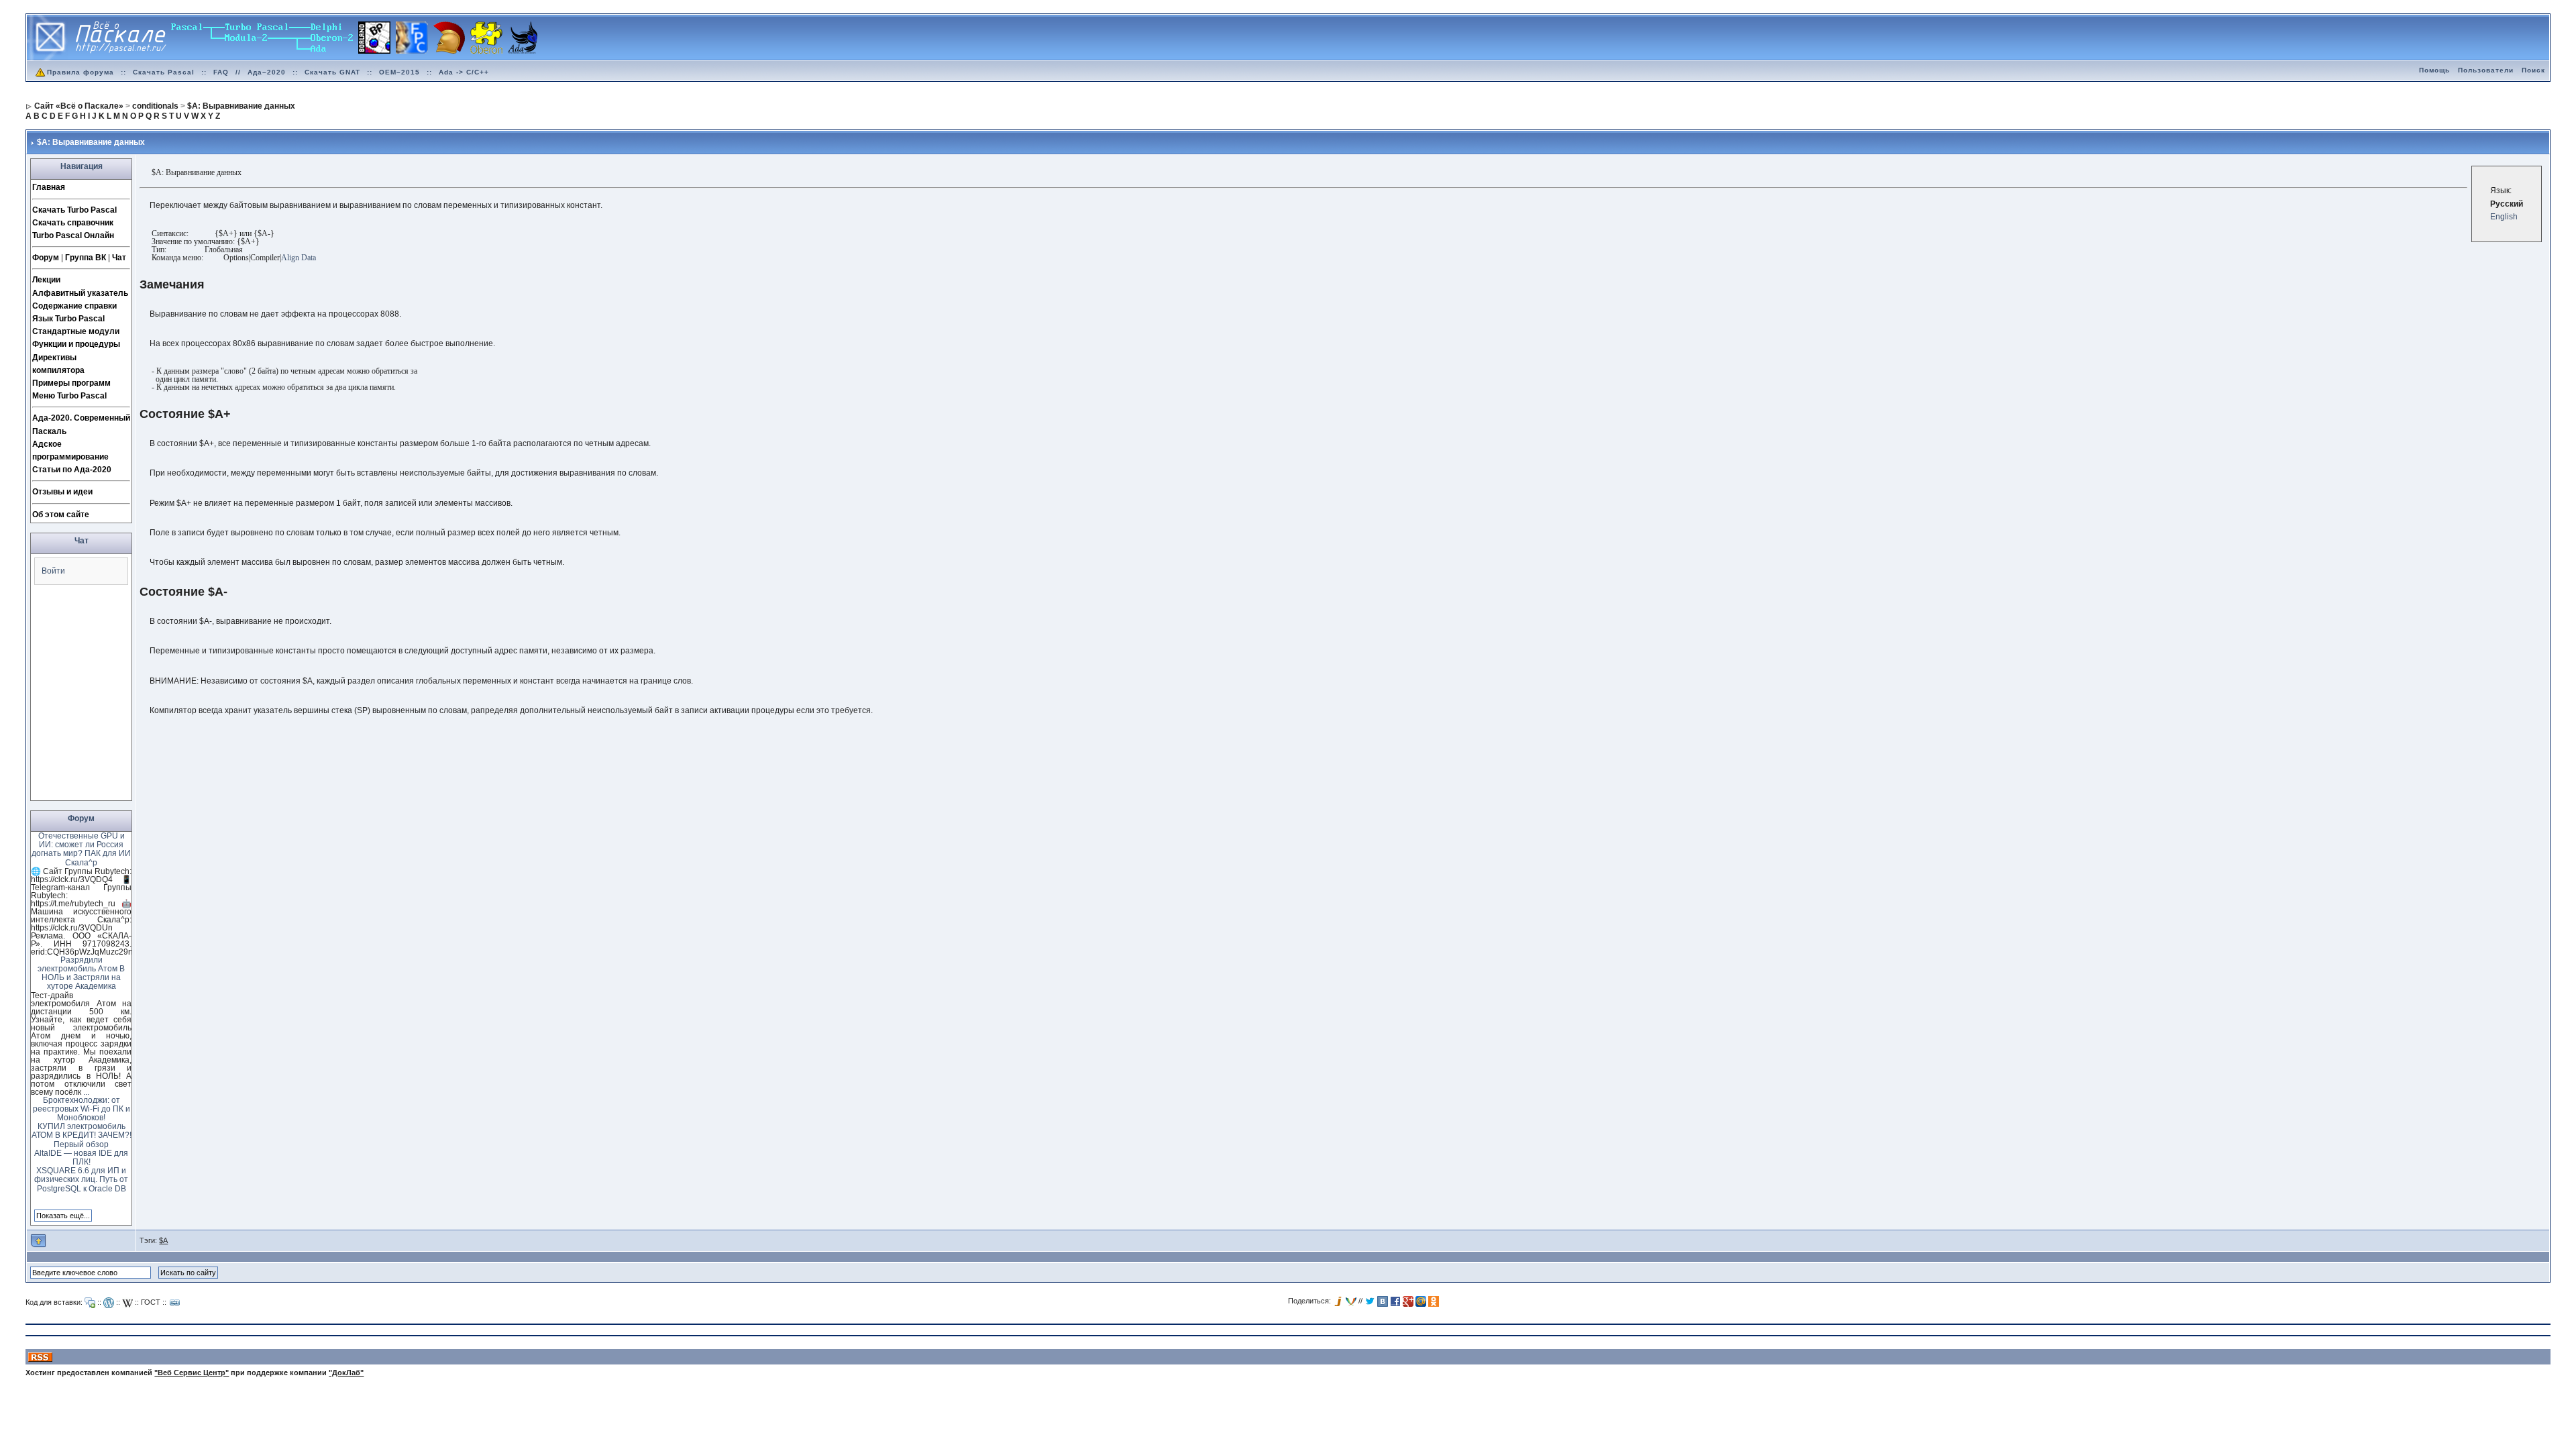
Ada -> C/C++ (464, 72)
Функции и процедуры (76, 344)
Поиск (2533, 70)
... (86, 1092)
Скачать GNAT (332, 72)
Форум (46, 258)
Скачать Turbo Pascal (74, 210)
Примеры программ (71, 383)
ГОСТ (151, 1302)
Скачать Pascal (164, 72)
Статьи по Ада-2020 (72, 470)
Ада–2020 (267, 72)
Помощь (2434, 70)
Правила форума (80, 72)
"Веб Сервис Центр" (192, 1373)
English (2504, 217)
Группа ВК (86, 258)
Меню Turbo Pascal (69, 396)
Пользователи (2486, 70)
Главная (49, 187)
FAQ (221, 72)
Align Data (299, 258)
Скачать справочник (73, 223)
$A (163, 1240)
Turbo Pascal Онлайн (73, 235)
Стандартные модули (76, 331)
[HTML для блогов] (109, 1303)
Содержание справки (74, 306)
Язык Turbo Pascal (68, 319)
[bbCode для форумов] (90, 1303)
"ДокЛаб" (346, 1373)
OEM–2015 (399, 72)
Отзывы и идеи (62, 492)
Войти (53, 571)
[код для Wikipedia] (127, 1303)
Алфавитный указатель (80, 293)
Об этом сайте (61, 515)
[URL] (175, 1303)
